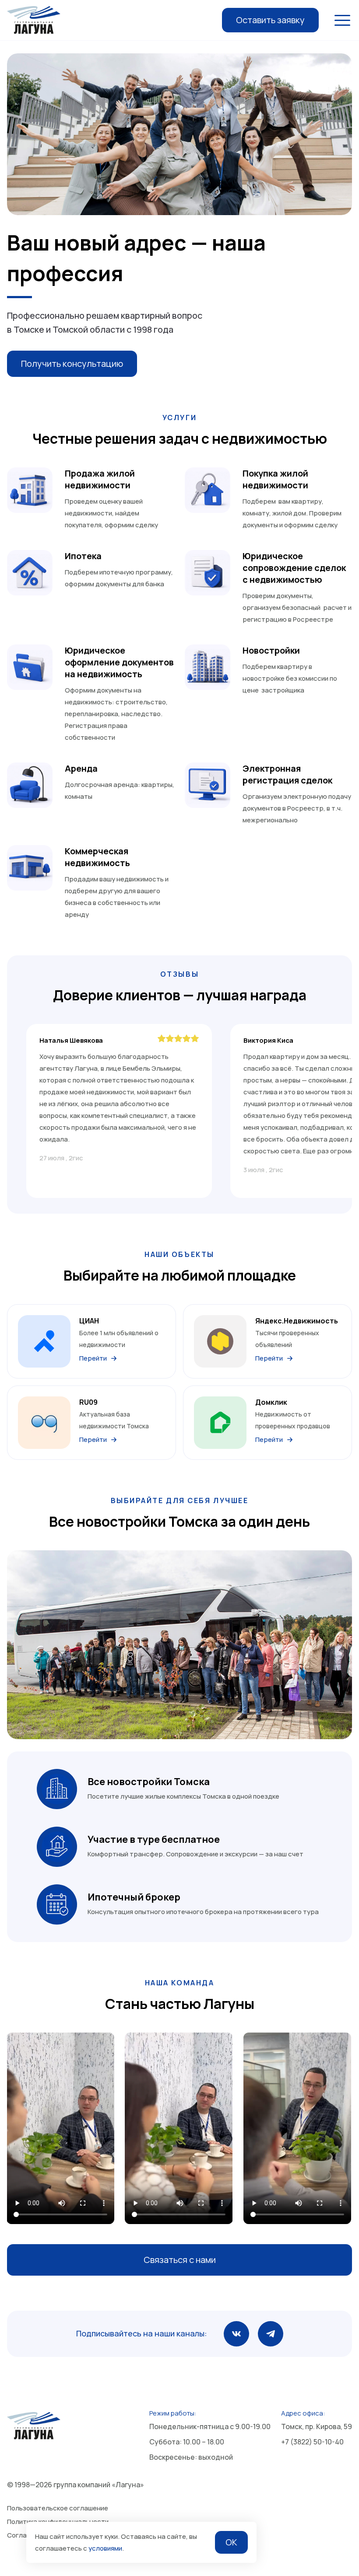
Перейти (93, 1358)
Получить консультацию (72, 364)
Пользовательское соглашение (58, 2508)
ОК (231, 2542)
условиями (105, 2548)
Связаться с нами (180, 2260)
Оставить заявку (270, 20)
